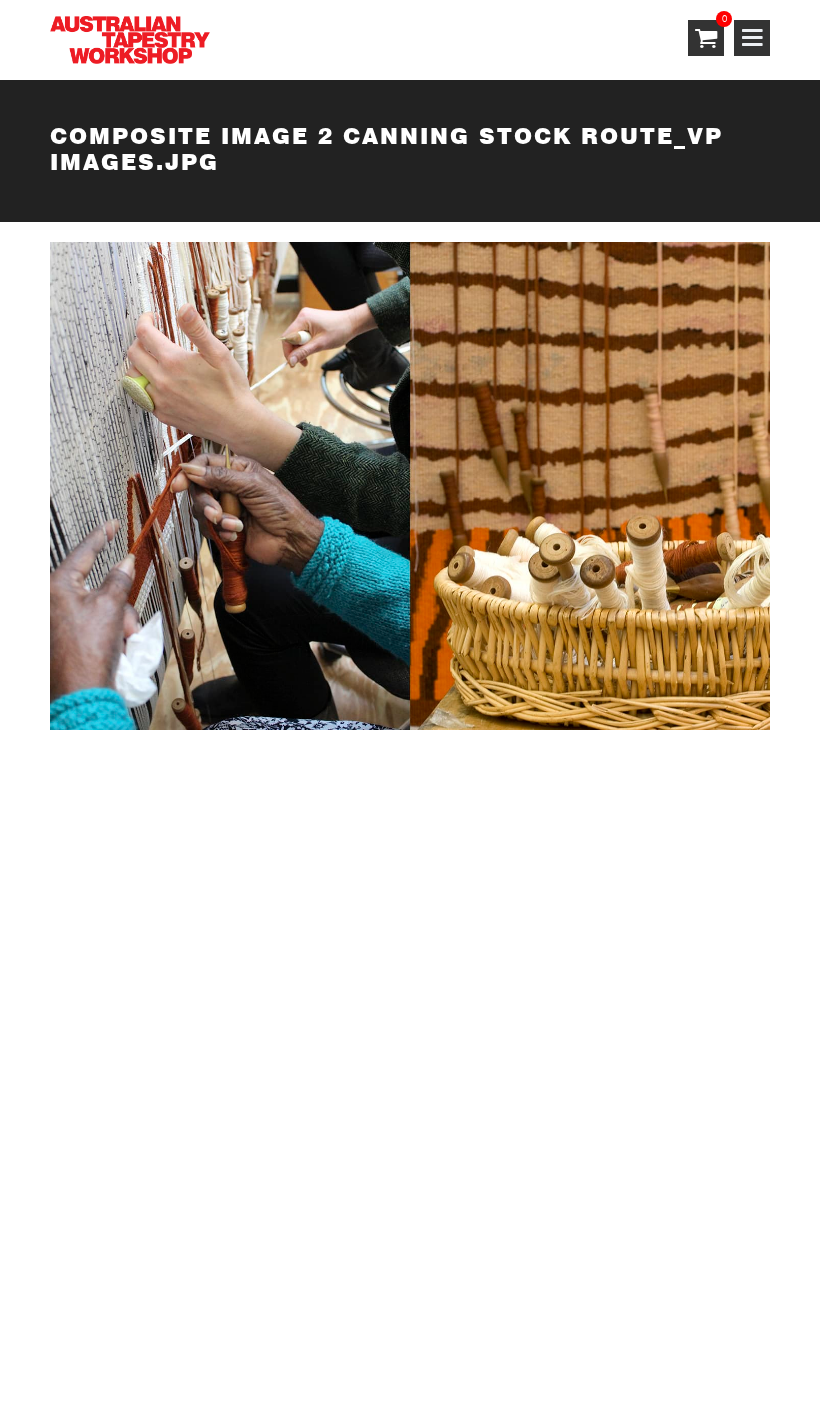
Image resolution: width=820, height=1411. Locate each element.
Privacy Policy (101, 1260)
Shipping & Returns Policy (146, 1307)
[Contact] (306, 836)
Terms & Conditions (122, 1212)
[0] (706, 39)
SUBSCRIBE (95, 901)
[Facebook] (306, 987)
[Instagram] (306, 912)
